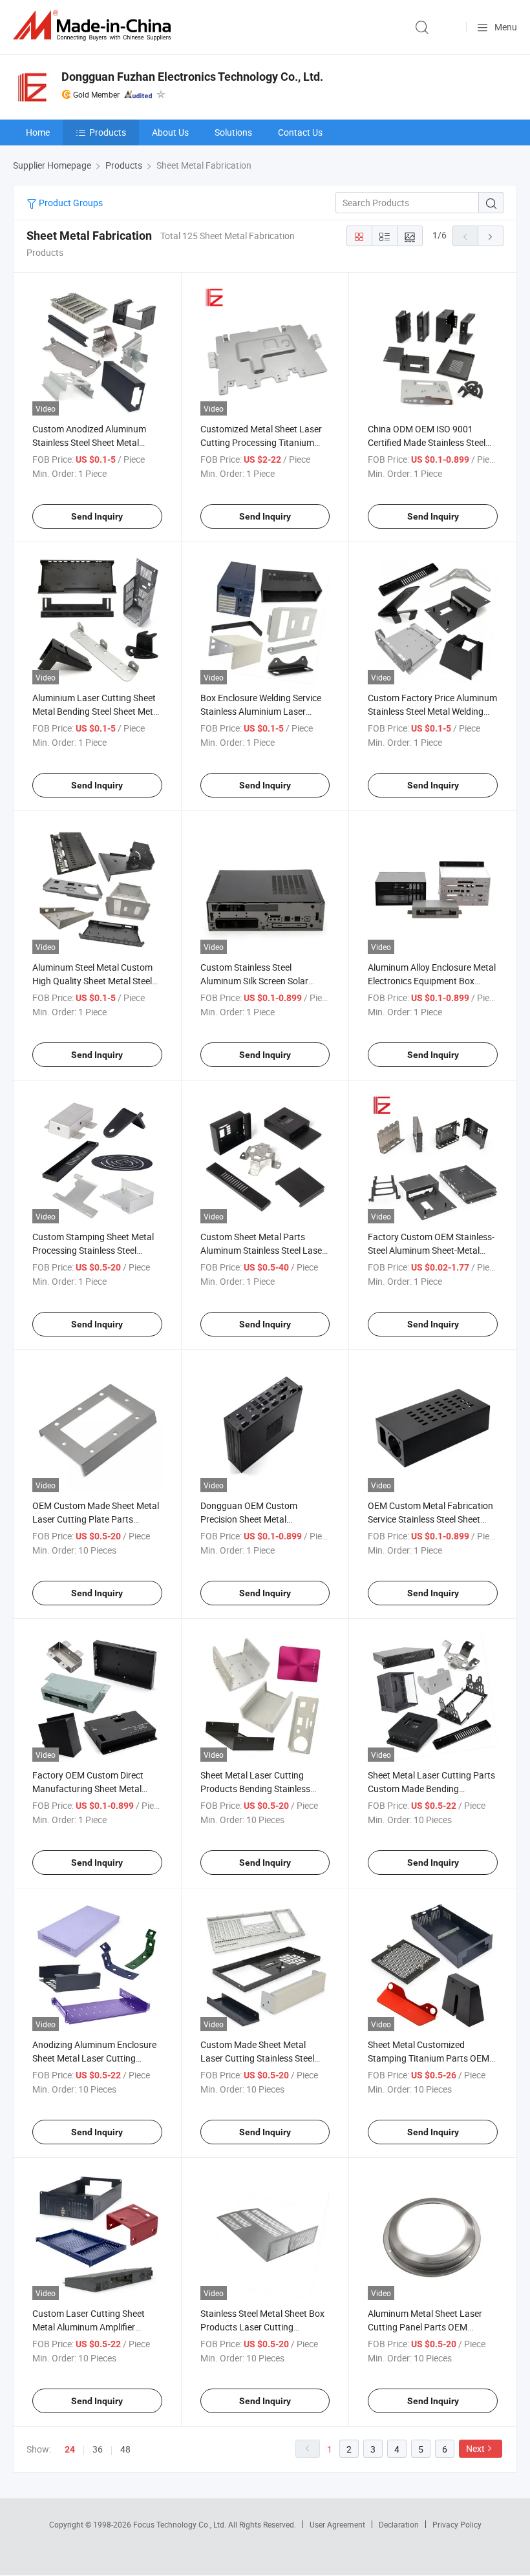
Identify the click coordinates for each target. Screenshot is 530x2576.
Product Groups (70, 203)
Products (108, 132)
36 (98, 2449)
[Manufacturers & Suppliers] (94, 26)
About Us (170, 132)
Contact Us (300, 132)
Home (38, 132)
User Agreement (337, 2524)
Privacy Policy (457, 2524)
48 (125, 2449)
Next (475, 2448)
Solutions (233, 132)
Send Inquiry (97, 516)
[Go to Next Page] (491, 236)
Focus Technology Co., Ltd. (181, 2524)
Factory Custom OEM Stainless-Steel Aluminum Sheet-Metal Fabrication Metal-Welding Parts (432, 1250)
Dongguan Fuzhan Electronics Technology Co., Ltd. (192, 77)
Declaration (399, 2524)
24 (70, 2449)
